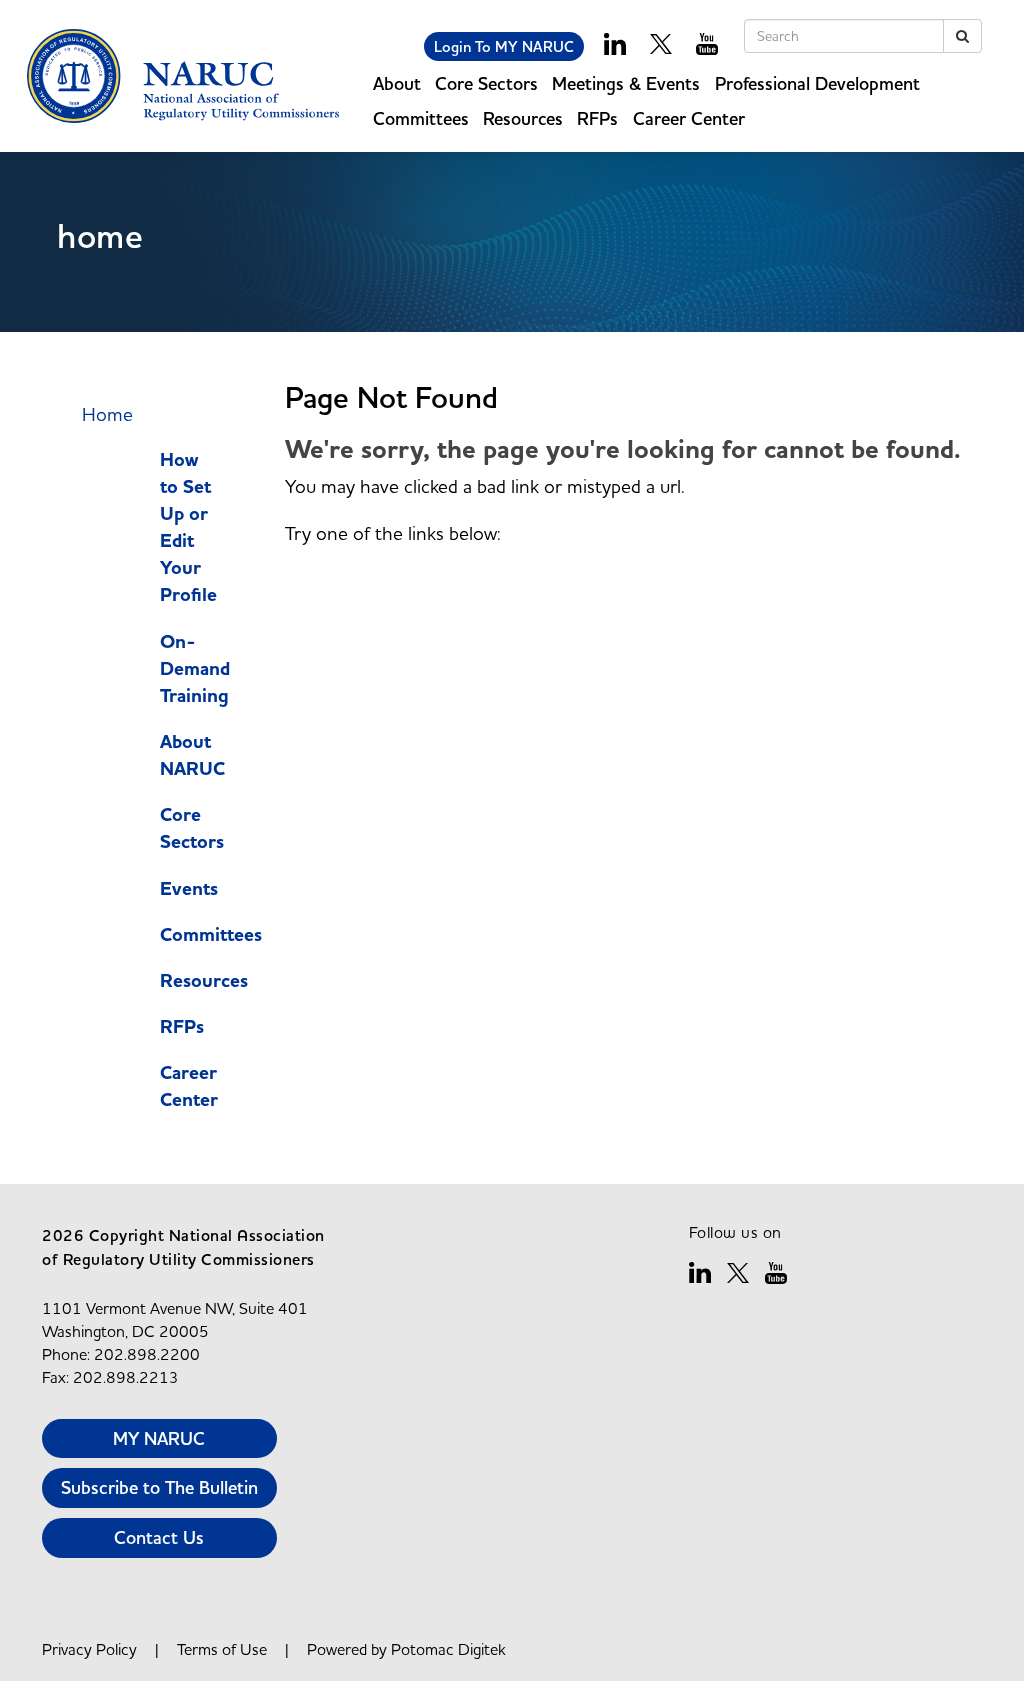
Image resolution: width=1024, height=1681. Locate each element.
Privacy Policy (89, 1649)
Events (189, 889)
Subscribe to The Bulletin (159, 1487)
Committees (211, 935)
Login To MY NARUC (504, 46)
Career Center (189, 1086)
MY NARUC (159, 1438)
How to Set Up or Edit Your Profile (188, 528)
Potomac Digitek (448, 1649)
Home (107, 414)
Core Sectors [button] (486, 83)
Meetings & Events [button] (626, 83)
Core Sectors (192, 828)
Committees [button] (421, 118)
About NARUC (192, 755)
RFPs (597, 118)
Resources (204, 981)
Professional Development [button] (817, 83)
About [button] (397, 83)
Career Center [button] (689, 118)
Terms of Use (222, 1649)
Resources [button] (523, 118)
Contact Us (159, 1537)
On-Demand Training (195, 669)
